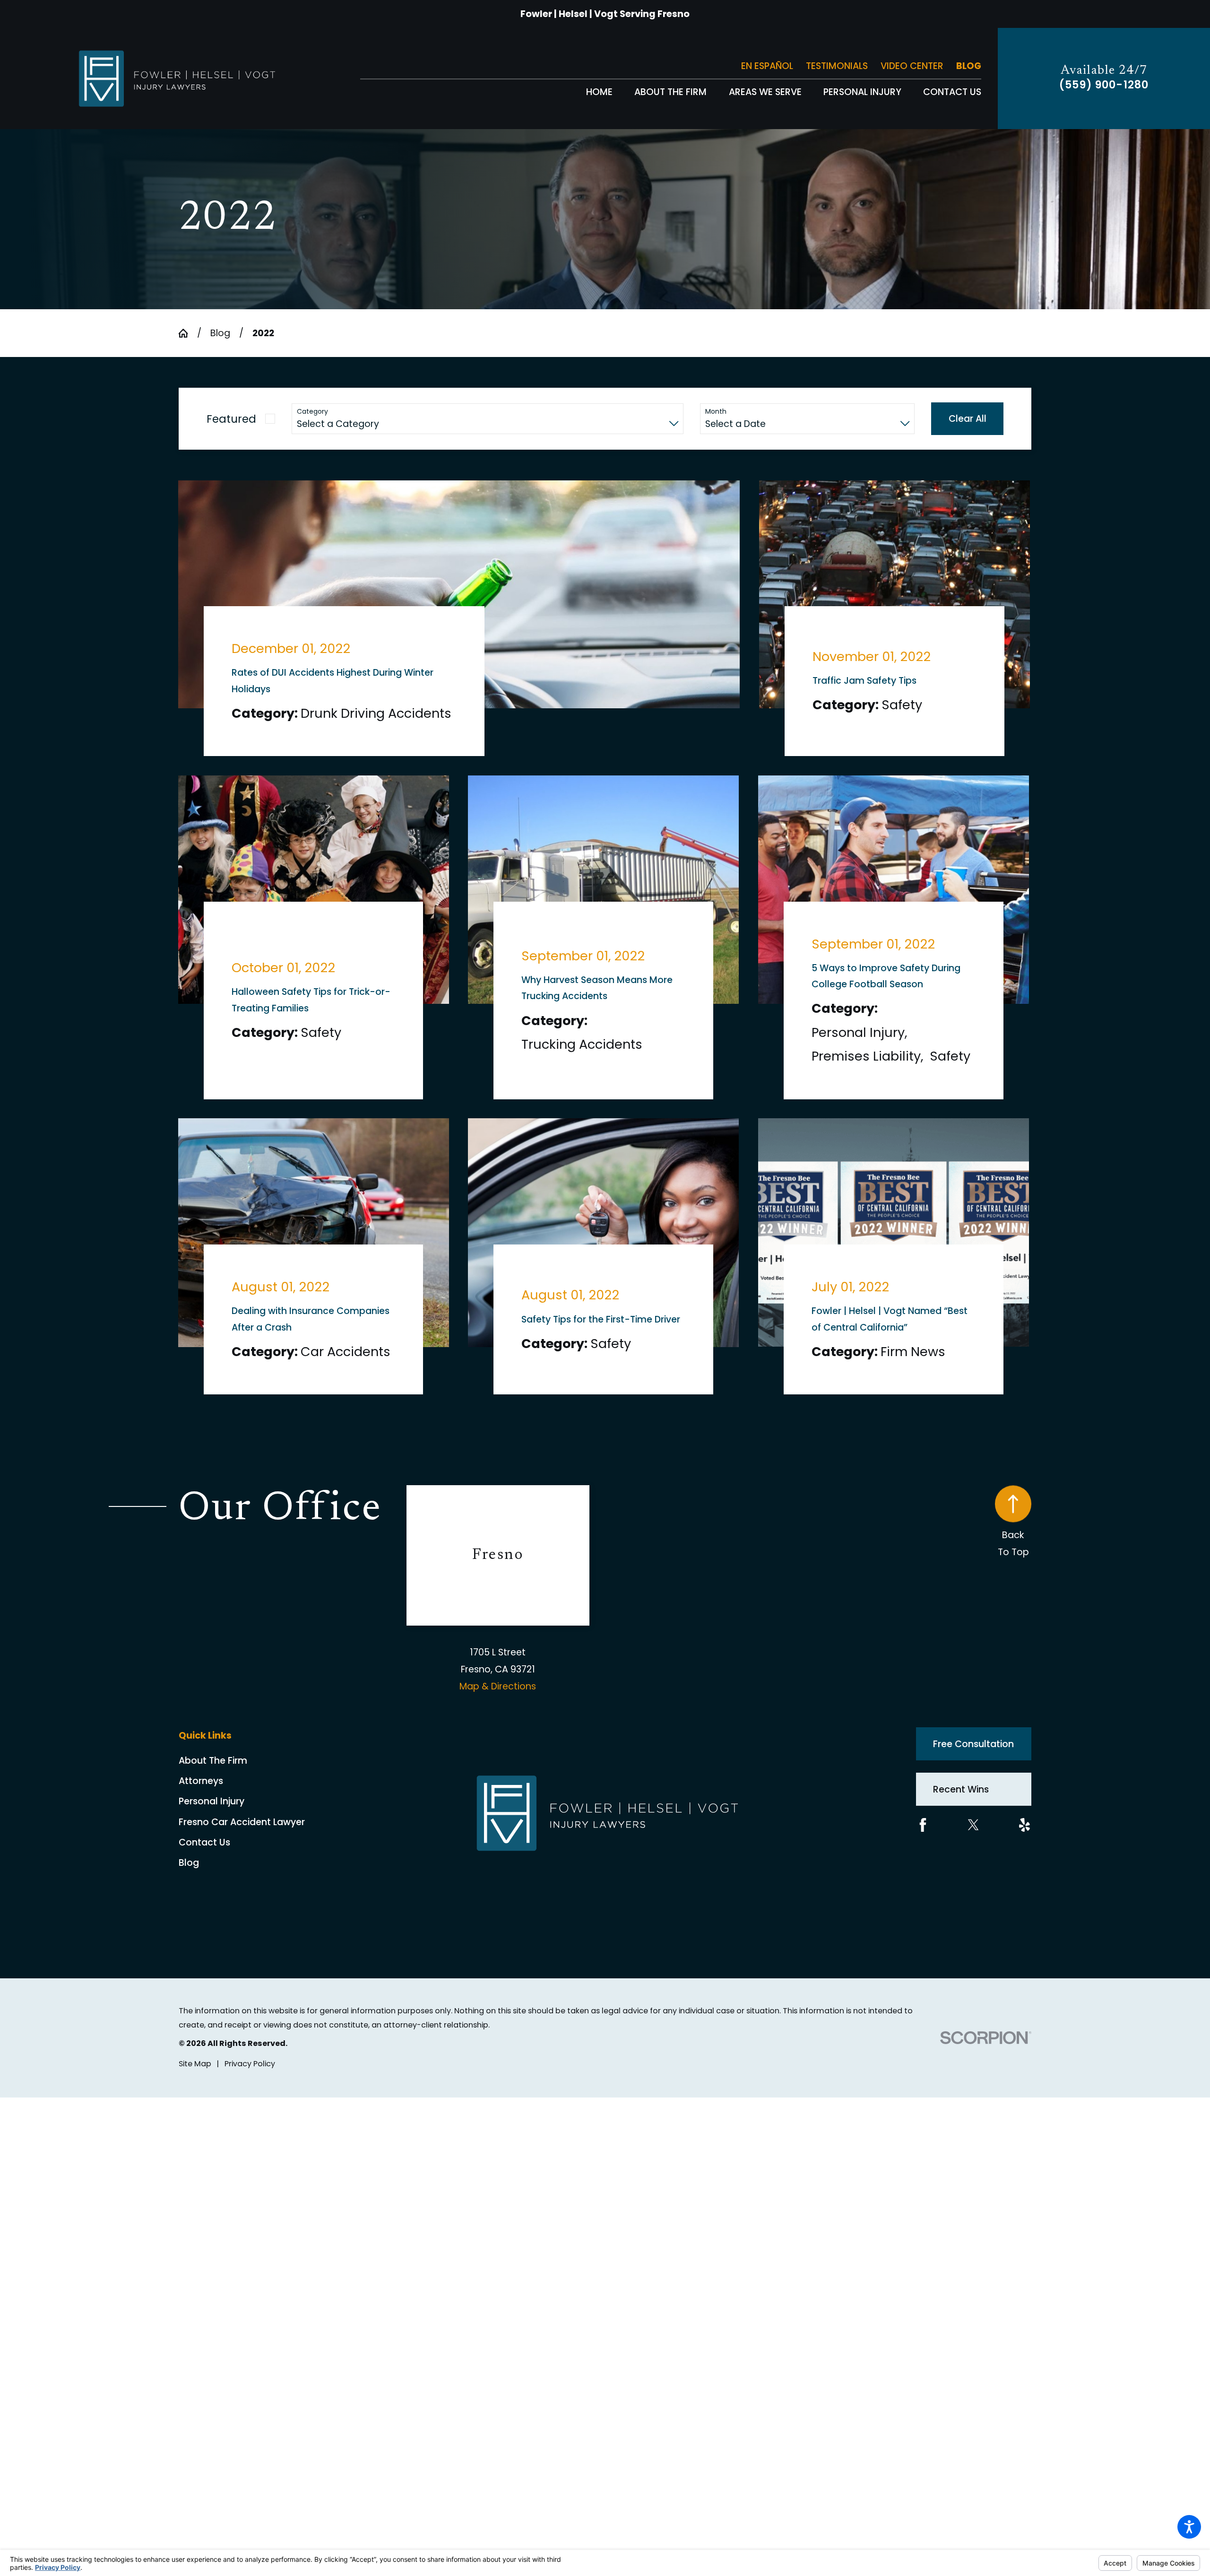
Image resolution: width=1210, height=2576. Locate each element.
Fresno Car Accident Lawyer (242, 1838)
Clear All (968, 419)
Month (716, 412)
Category (312, 412)
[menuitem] (599, 92)
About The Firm (213, 1777)
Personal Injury (212, 1817)
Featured (231, 419)
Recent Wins (961, 1805)
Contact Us (204, 1858)
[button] (1189, 2527)
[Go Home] (188, 333)
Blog (969, 66)
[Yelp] (1024, 1841)
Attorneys (201, 1797)
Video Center (912, 66)
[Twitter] (973, 1841)
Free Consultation (973, 1760)
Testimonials (837, 66)
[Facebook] (923, 1841)
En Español (767, 66)
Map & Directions (498, 1702)
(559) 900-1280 (1104, 85)
